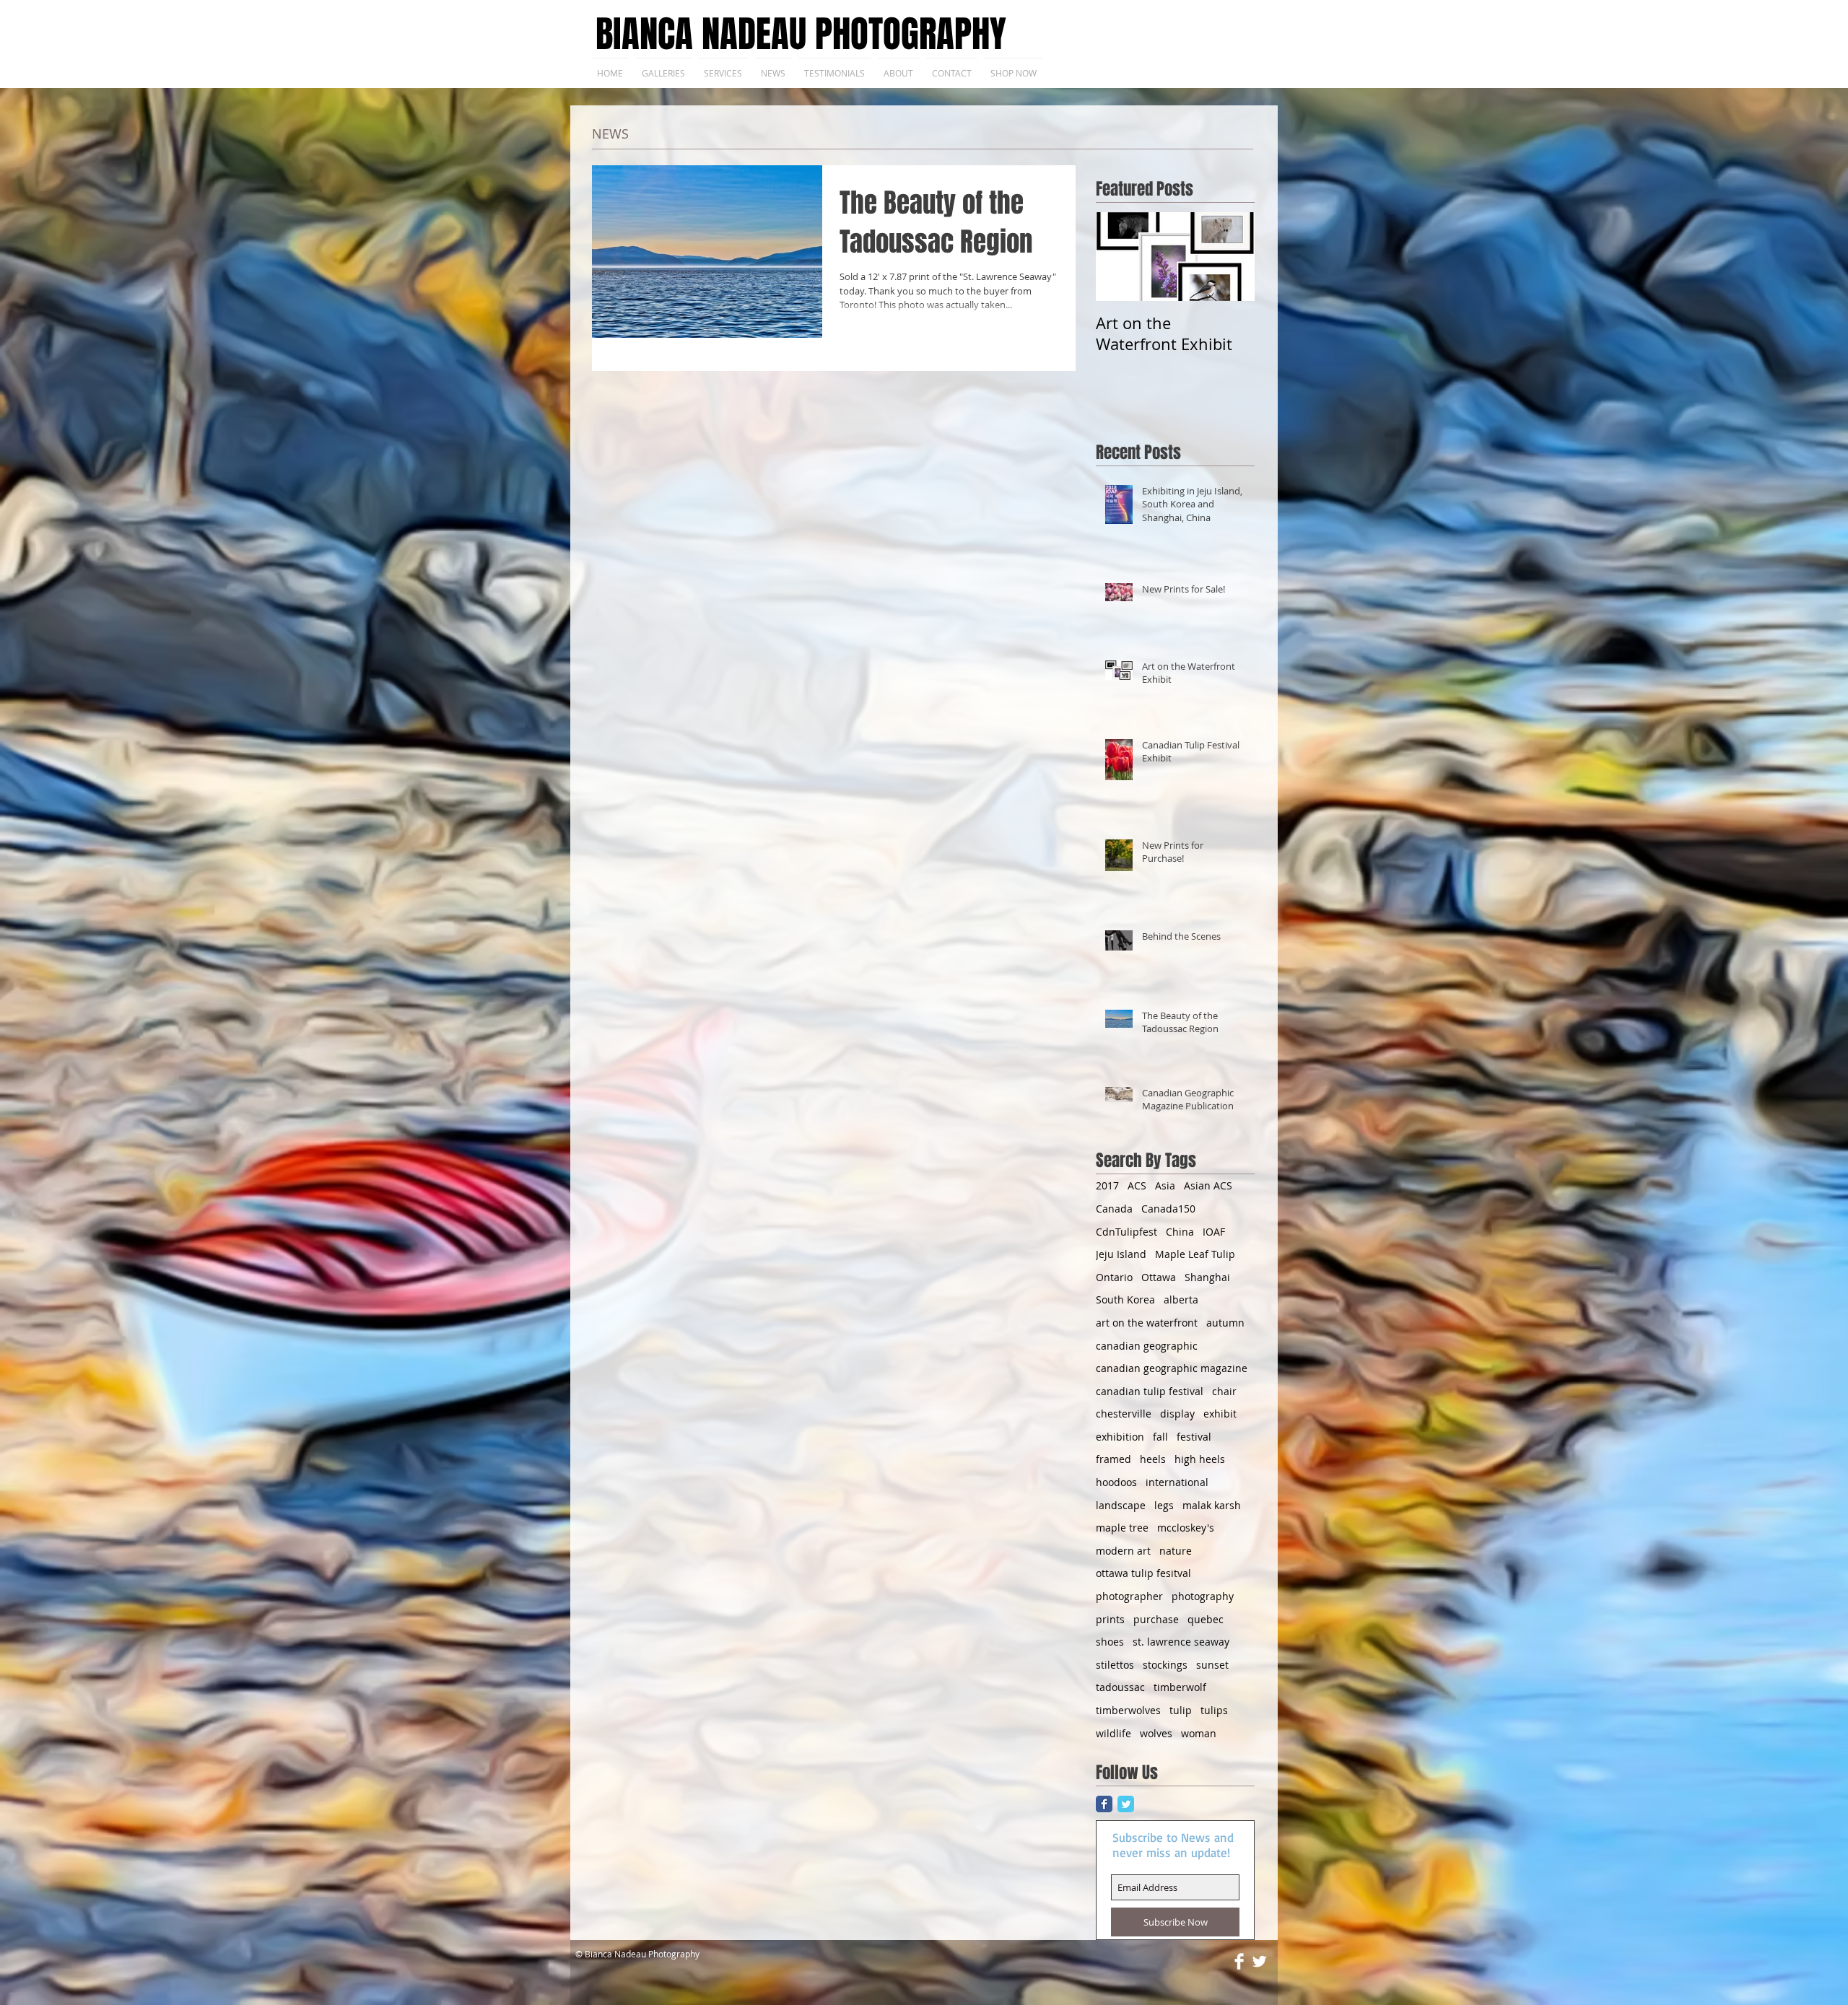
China (1180, 1232)
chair (1224, 1391)
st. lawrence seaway (1181, 1642)
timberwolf (1180, 1687)
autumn (1225, 1323)
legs (1164, 1505)
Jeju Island (1121, 1254)
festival (1194, 1437)
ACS (1137, 1185)
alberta (1181, 1299)
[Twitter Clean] (1259, 1961)
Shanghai (1207, 1277)
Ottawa (1159, 1277)
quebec (1206, 1619)
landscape (1121, 1505)
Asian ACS (1208, 1185)
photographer (1129, 1596)
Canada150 (1168, 1209)
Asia (1165, 1185)
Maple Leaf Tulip (1195, 1254)
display (1177, 1414)
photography (1203, 1596)
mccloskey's (1186, 1528)
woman (1199, 1733)
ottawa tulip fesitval (1143, 1573)
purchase (1156, 1619)
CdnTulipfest (1126, 1232)
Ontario (1114, 1277)
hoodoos (1116, 1482)
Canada (1114, 1209)
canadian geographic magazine (1172, 1368)
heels (1153, 1459)
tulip (1181, 1710)
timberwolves (1128, 1710)
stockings (1165, 1665)
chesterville (1124, 1414)
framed (1113, 1459)
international (1177, 1482)
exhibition (1120, 1437)
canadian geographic (1147, 1346)
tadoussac (1120, 1687)
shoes (1110, 1642)
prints (1110, 1619)
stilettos (1115, 1665)
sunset (1212, 1665)
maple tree (1122, 1528)
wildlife (1113, 1733)
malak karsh (1212, 1505)
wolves (1156, 1733)
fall (1160, 1437)
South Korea (1125, 1299)
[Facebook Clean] (1239, 1961)
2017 (1107, 1185)
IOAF (1214, 1232)
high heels (1200, 1459)
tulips (1214, 1710)
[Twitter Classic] (1126, 1804)
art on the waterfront (1147, 1323)
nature (1176, 1551)
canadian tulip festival (1150, 1391)
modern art (1123, 1551)
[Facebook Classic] (1104, 1804)
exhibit (1220, 1414)
